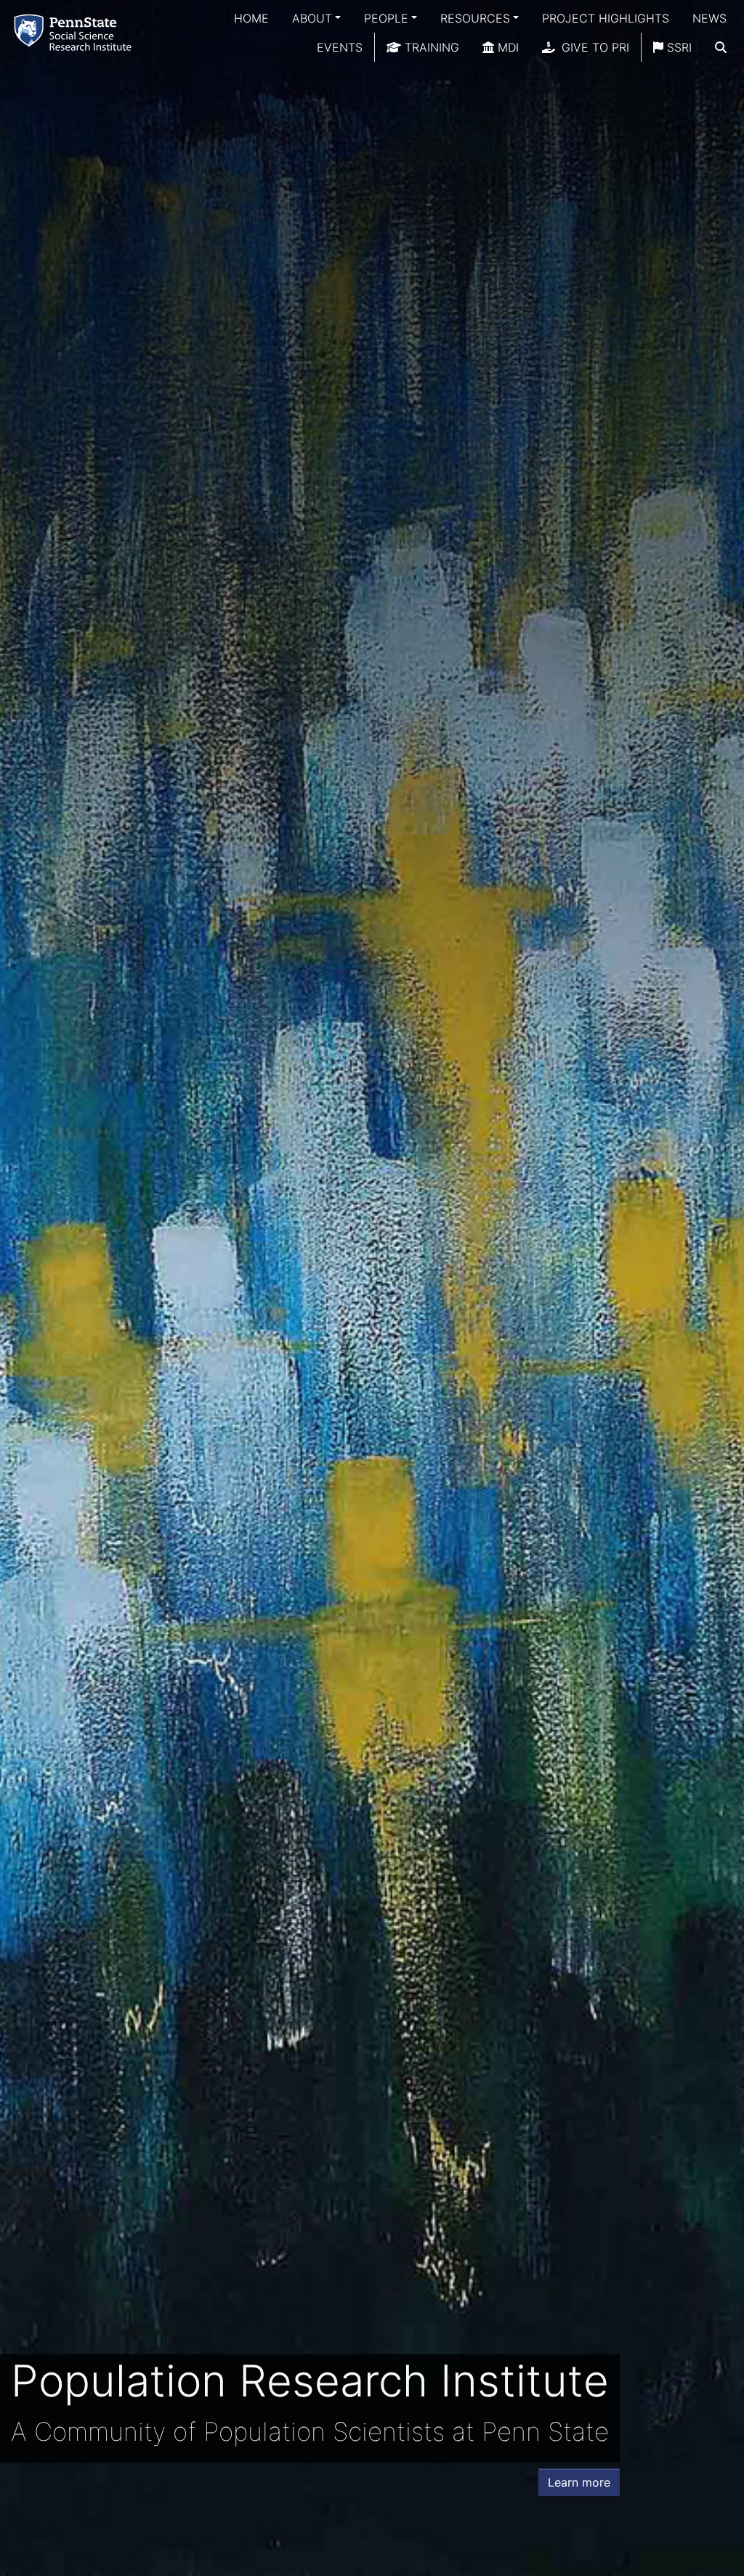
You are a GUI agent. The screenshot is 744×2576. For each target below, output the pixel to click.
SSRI (678, 47)
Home (251, 18)
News (709, 18)
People (386, 18)
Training (430, 47)
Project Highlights (606, 18)
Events (340, 47)
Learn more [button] (579, 2482)
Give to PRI (594, 47)
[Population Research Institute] (76, 32)
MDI (506, 47)
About (312, 18)
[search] (721, 47)
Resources (475, 18)
